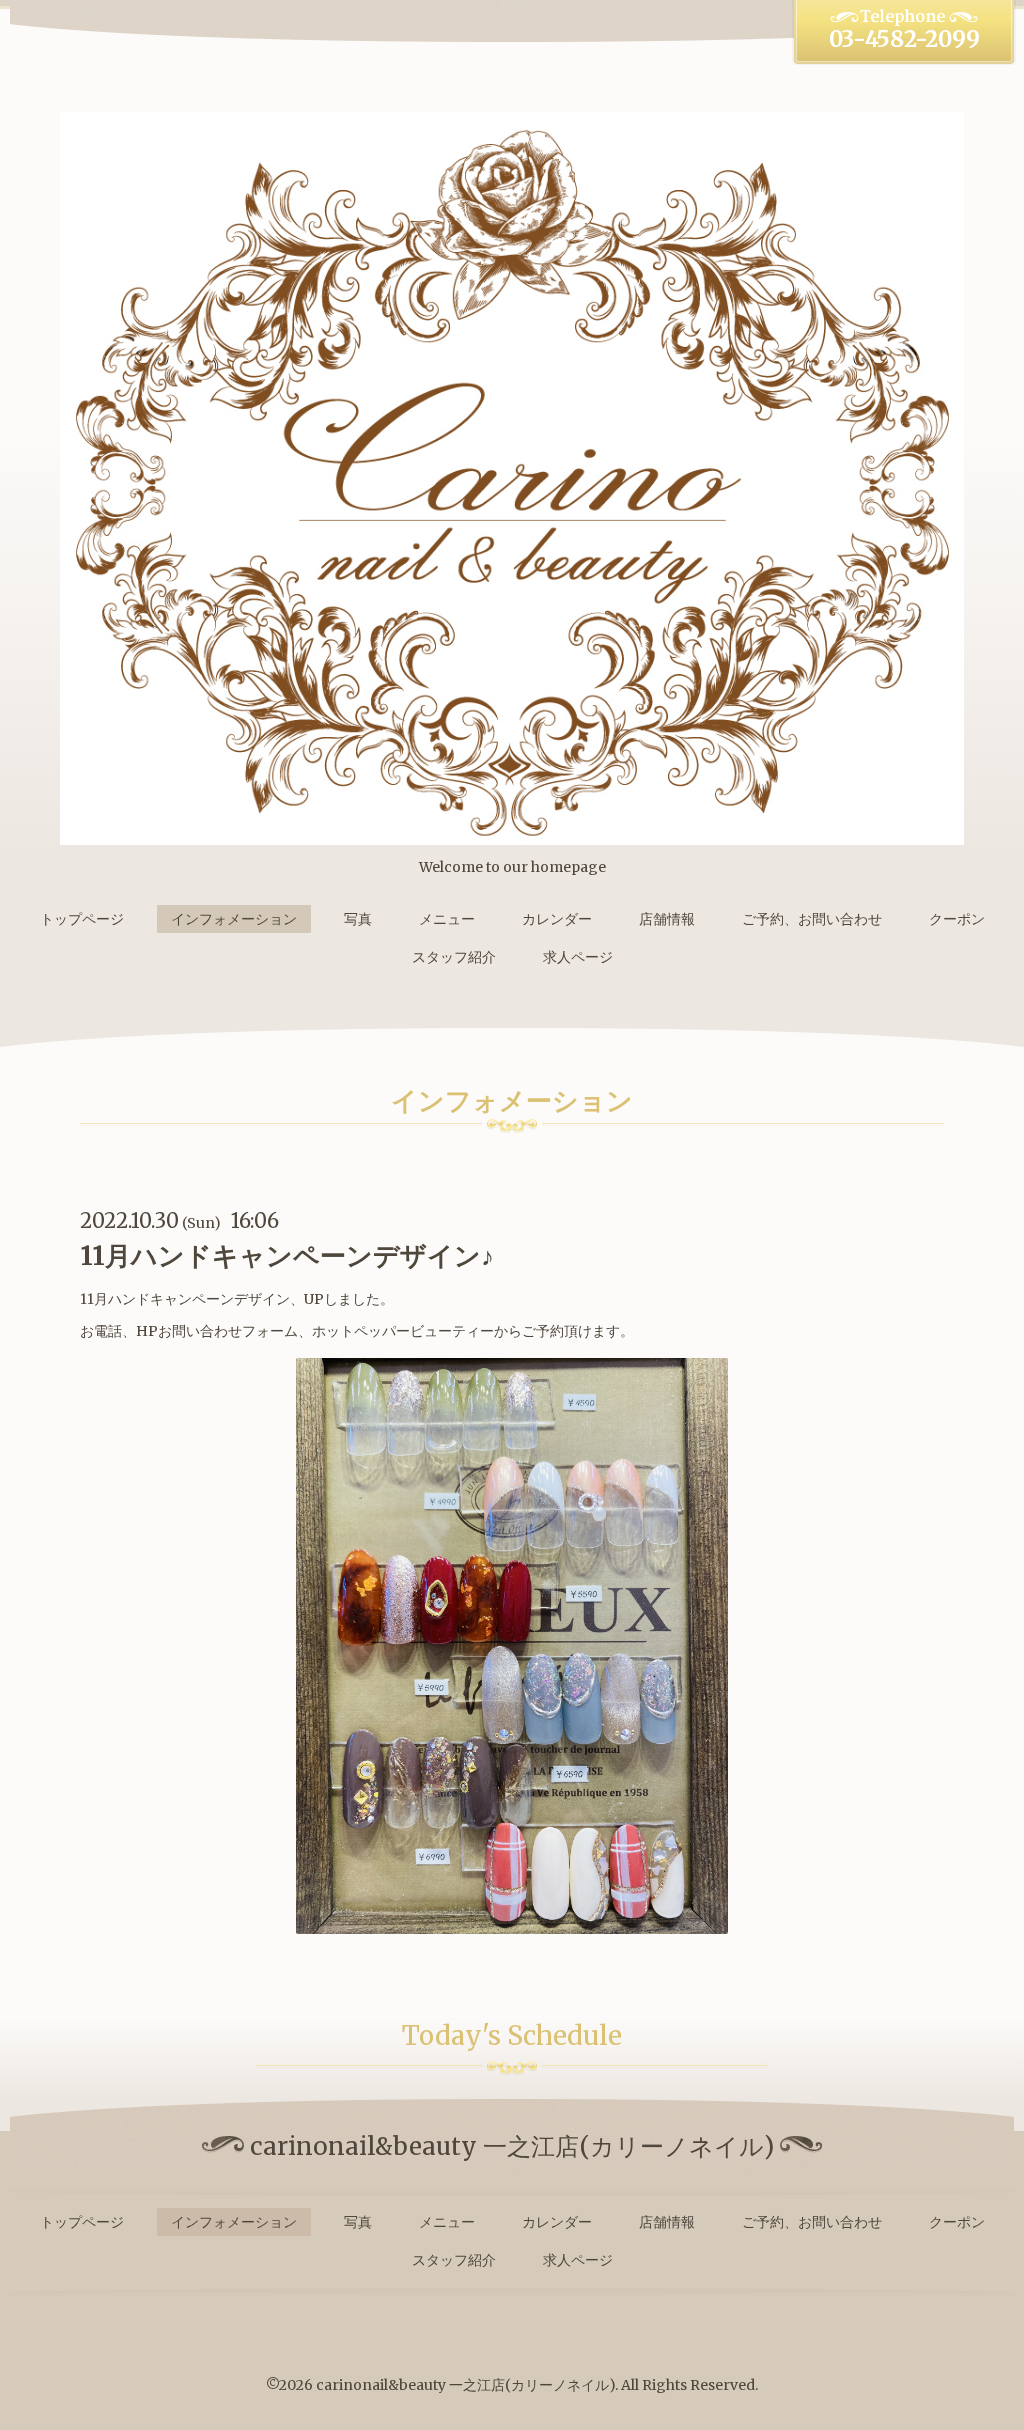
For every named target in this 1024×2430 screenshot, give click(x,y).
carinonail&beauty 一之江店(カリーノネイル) (465, 2385)
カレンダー (557, 919)
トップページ (82, 919)
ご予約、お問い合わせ (812, 919)
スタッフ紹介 (454, 957)
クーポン (957, 919)
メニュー (447, 919)
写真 (358, 919)
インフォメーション (234, 919)
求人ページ (578, 957)
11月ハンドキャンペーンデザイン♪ (287, 1255)
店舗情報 (667, 919)
